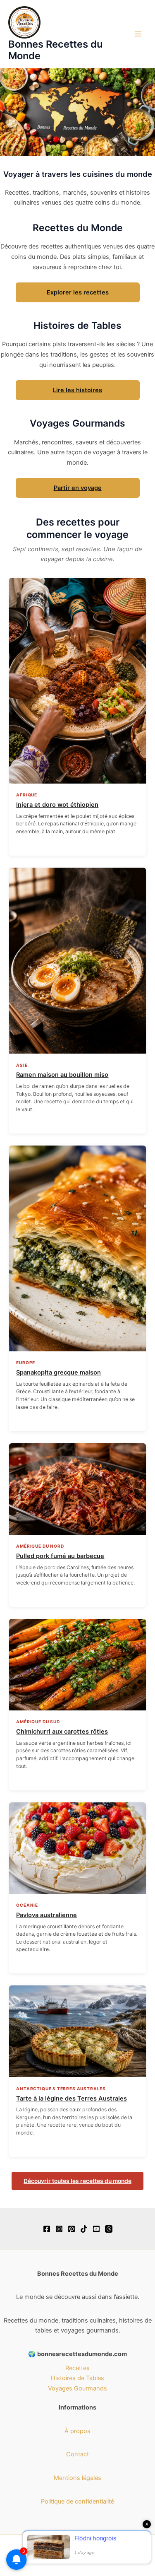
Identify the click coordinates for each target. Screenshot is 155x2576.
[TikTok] (84, 2229)
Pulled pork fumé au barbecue (60, 1556)
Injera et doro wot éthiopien (57, 805)
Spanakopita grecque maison (58, 1372)
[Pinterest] (72, 2229)
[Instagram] (59, 2229)
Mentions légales (77, 2478)
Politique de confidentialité (77, 2501)
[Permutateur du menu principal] (138, 34)
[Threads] (109, 2229)
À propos (77, 2431)
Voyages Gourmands (77, 2388)
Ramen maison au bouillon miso (62, 1075)
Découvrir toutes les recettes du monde (77, 2181)
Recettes (77, 2368)
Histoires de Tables (77, 2378)
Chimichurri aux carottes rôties (62, 1732)
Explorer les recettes (78, 292)
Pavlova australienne (46, 1915)
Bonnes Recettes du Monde (55, 50)
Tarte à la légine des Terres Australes (72, 2098)
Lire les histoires (77, 390)
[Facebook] (47, 2229)
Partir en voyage (78, 488)
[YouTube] (96, 2229)
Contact (77, 2454)
